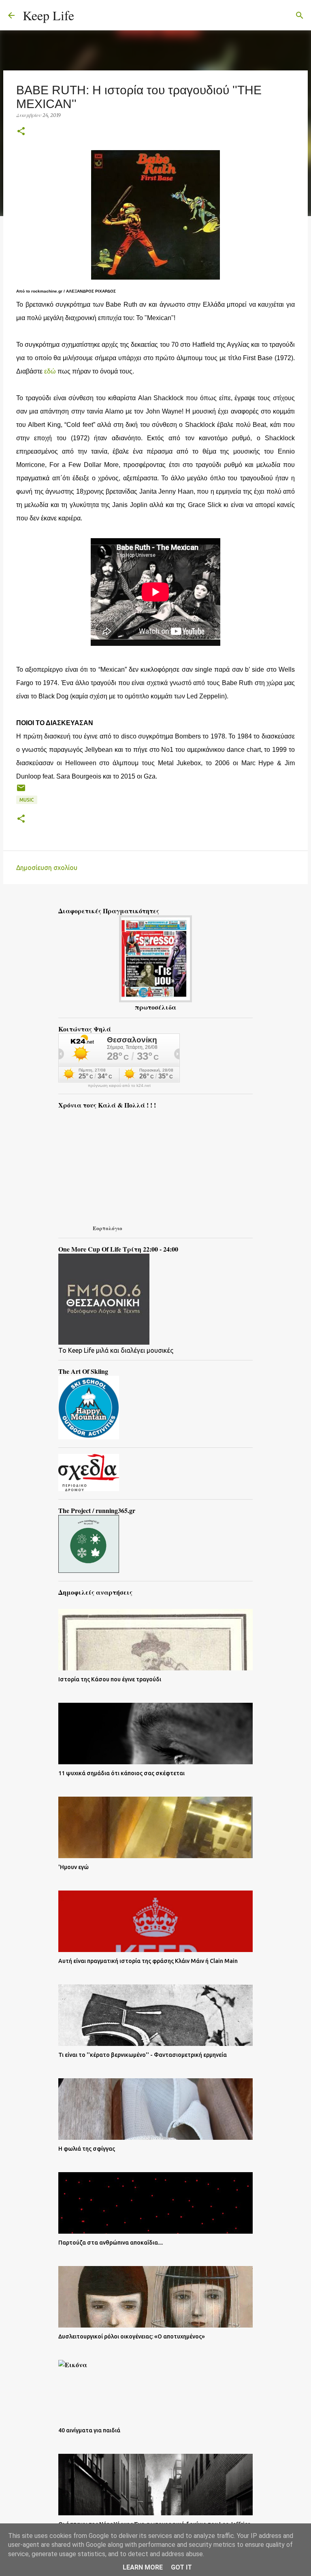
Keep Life (48, 15)
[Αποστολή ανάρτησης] (21, 791)
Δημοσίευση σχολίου (47, 868)
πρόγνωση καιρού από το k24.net (119, 1086)
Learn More (143, 2567)
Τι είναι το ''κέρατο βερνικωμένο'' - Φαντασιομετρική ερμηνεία (143, 2055)
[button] (21, 132)
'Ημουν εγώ (73, 1867)
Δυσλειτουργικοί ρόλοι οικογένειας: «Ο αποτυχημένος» (132, 2336)
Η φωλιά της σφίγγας (87, 2149)
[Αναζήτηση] (85, 15)
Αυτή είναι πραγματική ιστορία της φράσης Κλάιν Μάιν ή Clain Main (148, 1961)
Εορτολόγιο (108, 1228)
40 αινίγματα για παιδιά (89, 2430)
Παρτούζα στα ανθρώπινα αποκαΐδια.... (111, 2243)
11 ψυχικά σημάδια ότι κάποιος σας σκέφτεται (121, 1773)
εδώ (50, 371)
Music (27, 800)
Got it (181, 2567)
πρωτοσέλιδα (155, 1007)
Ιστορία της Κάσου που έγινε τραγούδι (110, 1679)
